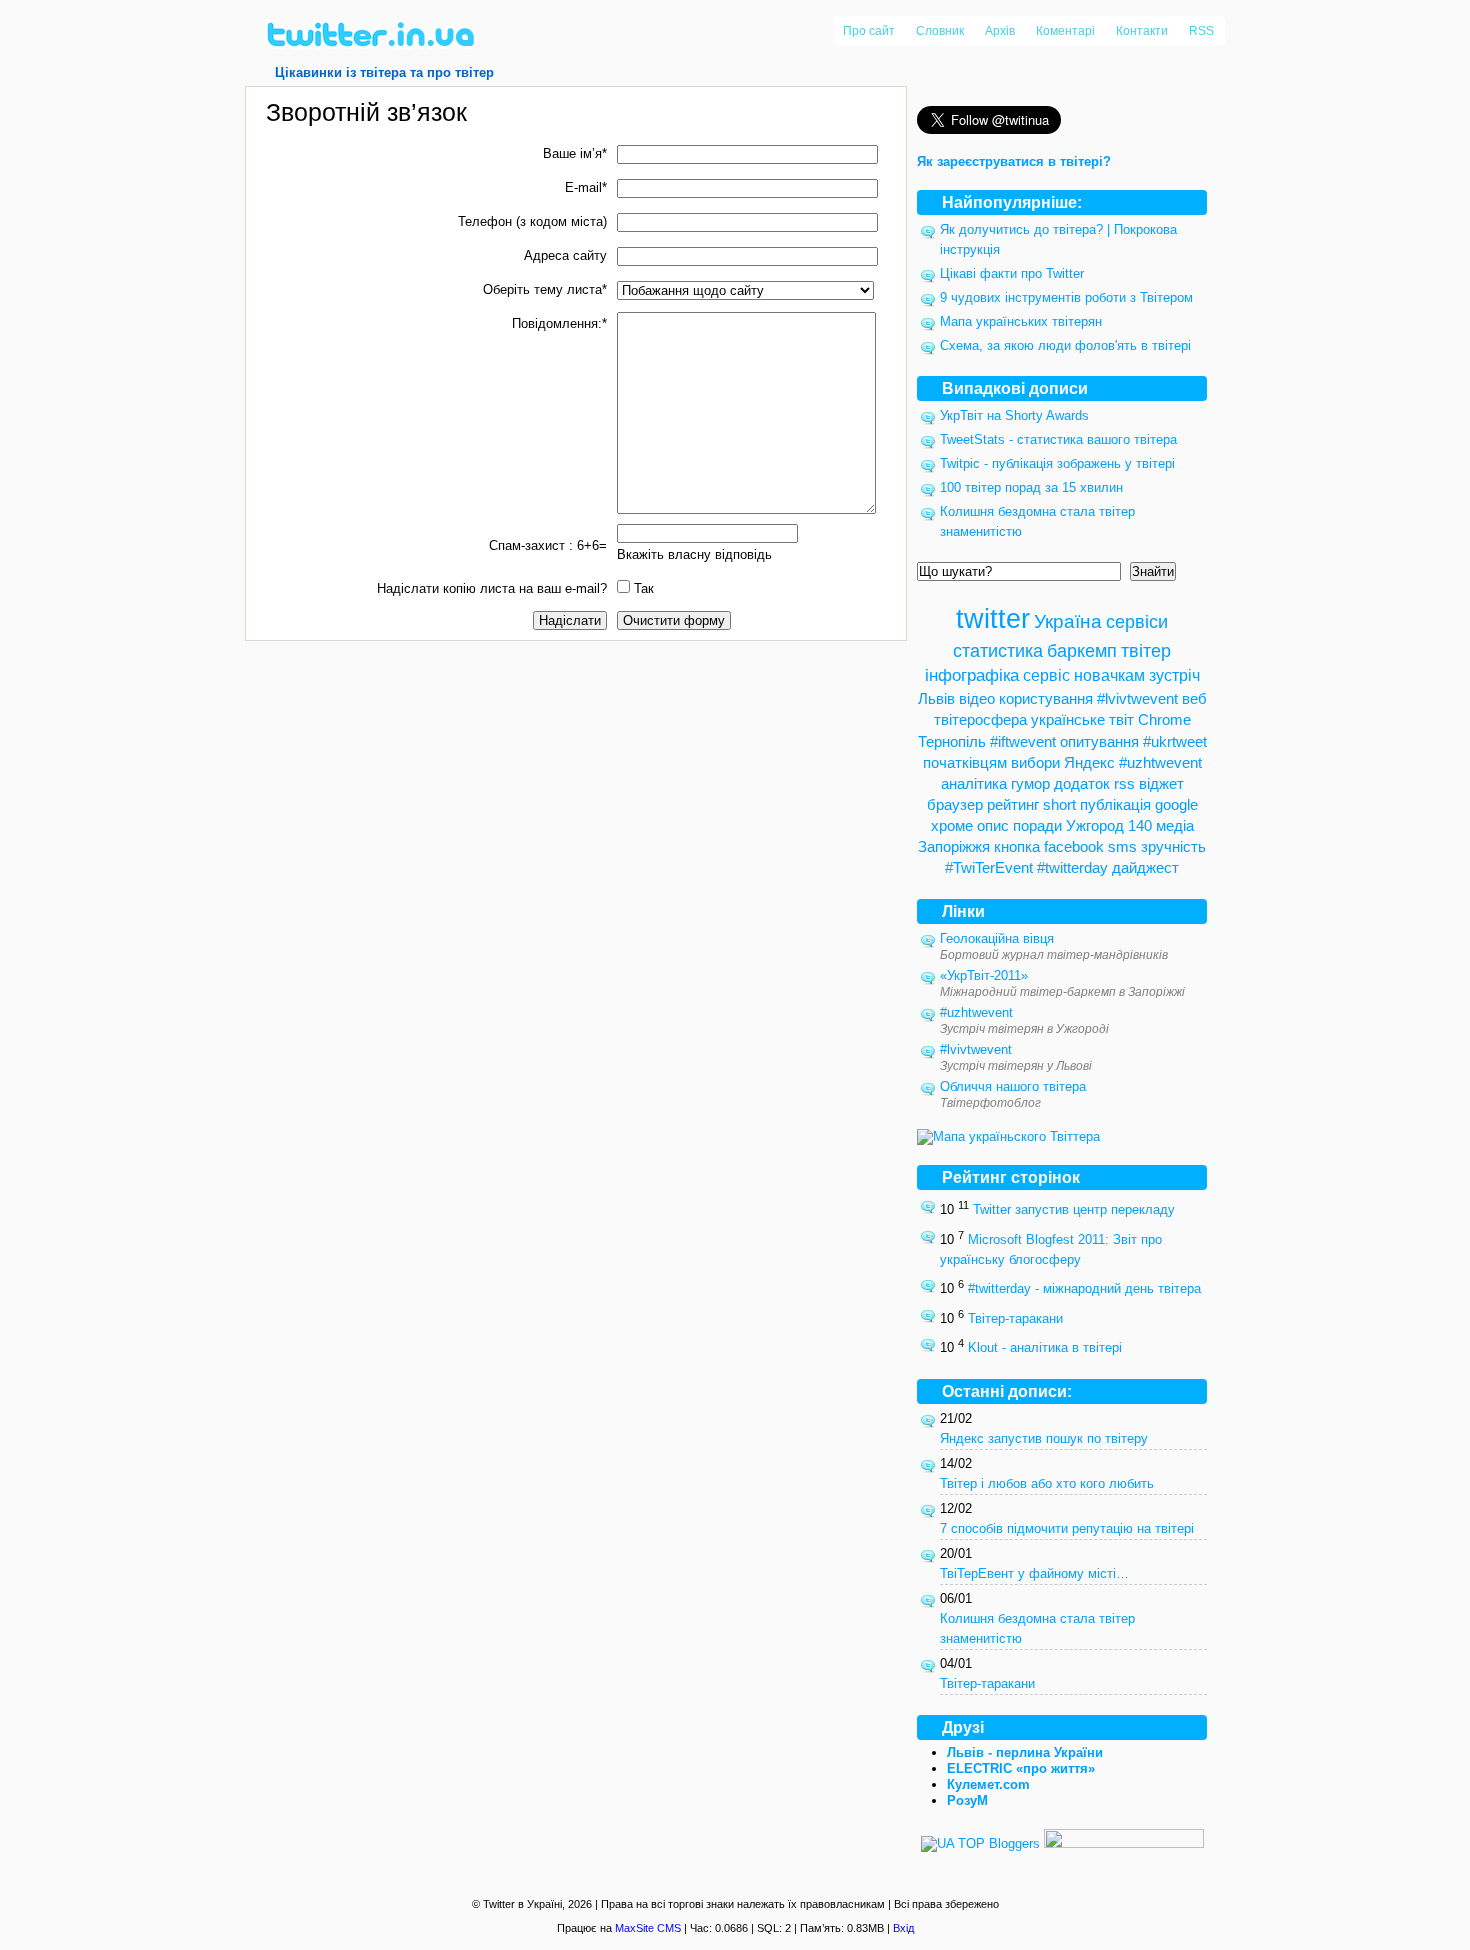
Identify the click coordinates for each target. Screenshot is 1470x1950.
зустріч (1174, 675)
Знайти (1153, 571)
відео (977, 698)
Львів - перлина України (1025, 1752)
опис (993, 825)
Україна (1068, 621)
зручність (1173, 846)
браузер (955, 804)
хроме (952, 825)
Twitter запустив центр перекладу (1074, 1210)
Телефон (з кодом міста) (532, 221)
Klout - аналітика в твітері (1045, 1348)
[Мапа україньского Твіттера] (1008, 1136)
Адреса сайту (565, 255)
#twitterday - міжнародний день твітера (1084, 1289)
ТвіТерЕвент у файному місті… (1034, 1573)
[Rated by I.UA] (1124, 1843)
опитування (1099, 741)
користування (1046, 698)
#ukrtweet (1175, 741)
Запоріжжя (954, 846)
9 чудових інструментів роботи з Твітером (1066, 297)
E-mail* (586, 187)
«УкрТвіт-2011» (984, 975)
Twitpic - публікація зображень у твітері (1057, 463)
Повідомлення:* (559, 323)
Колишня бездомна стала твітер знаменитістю (1037, 1628)
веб (1194, 698)
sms (1122, 846)
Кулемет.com (988, 1784)
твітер (1146, 651)
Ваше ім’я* (575, 153)
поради (1037, 825)
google (1176, 804)
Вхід (903, 1928)
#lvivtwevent (1137, 698)
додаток (1082, 783)
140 (1140, 825)
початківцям (965, 762)
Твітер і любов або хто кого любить (1047, 1483)
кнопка (1017, 846)
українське (1068, 719)
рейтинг (1013, 804)
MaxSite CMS (648, 1928)
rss (1124, 783)
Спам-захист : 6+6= (548, 545)
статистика (998, 651)
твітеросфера (980, 719)
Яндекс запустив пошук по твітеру (1044, 1438)
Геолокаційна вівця (997, 938)
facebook (1074, 846)
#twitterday (1072, 867)
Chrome (1164, 719)
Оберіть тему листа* (545, 289)
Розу (967, 1800)
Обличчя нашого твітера (1013, 1086)
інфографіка (972, 675)
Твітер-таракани (1015, 1318)
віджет (1161, 783)
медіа (1175, 825)
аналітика (974, 783)
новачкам (1109, 675)
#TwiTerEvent (989, 867)
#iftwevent (1023, 741)
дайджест (1145, 867)
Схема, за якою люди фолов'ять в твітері (1065, 345)
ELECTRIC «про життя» (1021, 1768)
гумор (1030, 783)
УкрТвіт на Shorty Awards (1014, 415)
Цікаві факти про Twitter (1012, 273)
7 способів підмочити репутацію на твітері (1067, 1528)
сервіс (1046, 675)
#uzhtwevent (1160, 762)
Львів (936, 698)
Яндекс (1089, 762)
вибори (1035, 762)
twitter (993, 619)
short (1059, 804)
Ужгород (1095, 825)
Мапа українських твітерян (1021, 321)
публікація (1115, 804)
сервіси (1137, 621)
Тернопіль (952, 741)
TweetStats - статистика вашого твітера (1058, 439)
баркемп (1082, 651)
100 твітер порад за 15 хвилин (1031, 487)
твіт (1121, 719)
